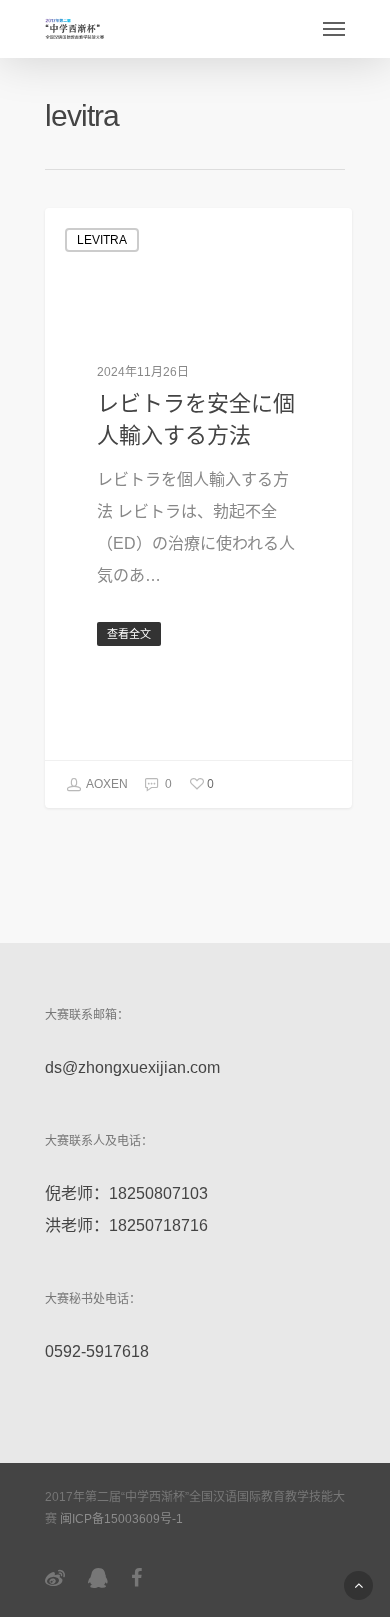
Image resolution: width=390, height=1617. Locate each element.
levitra (102, 240)
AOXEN (106, 784)
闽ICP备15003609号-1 (121, 1519)
